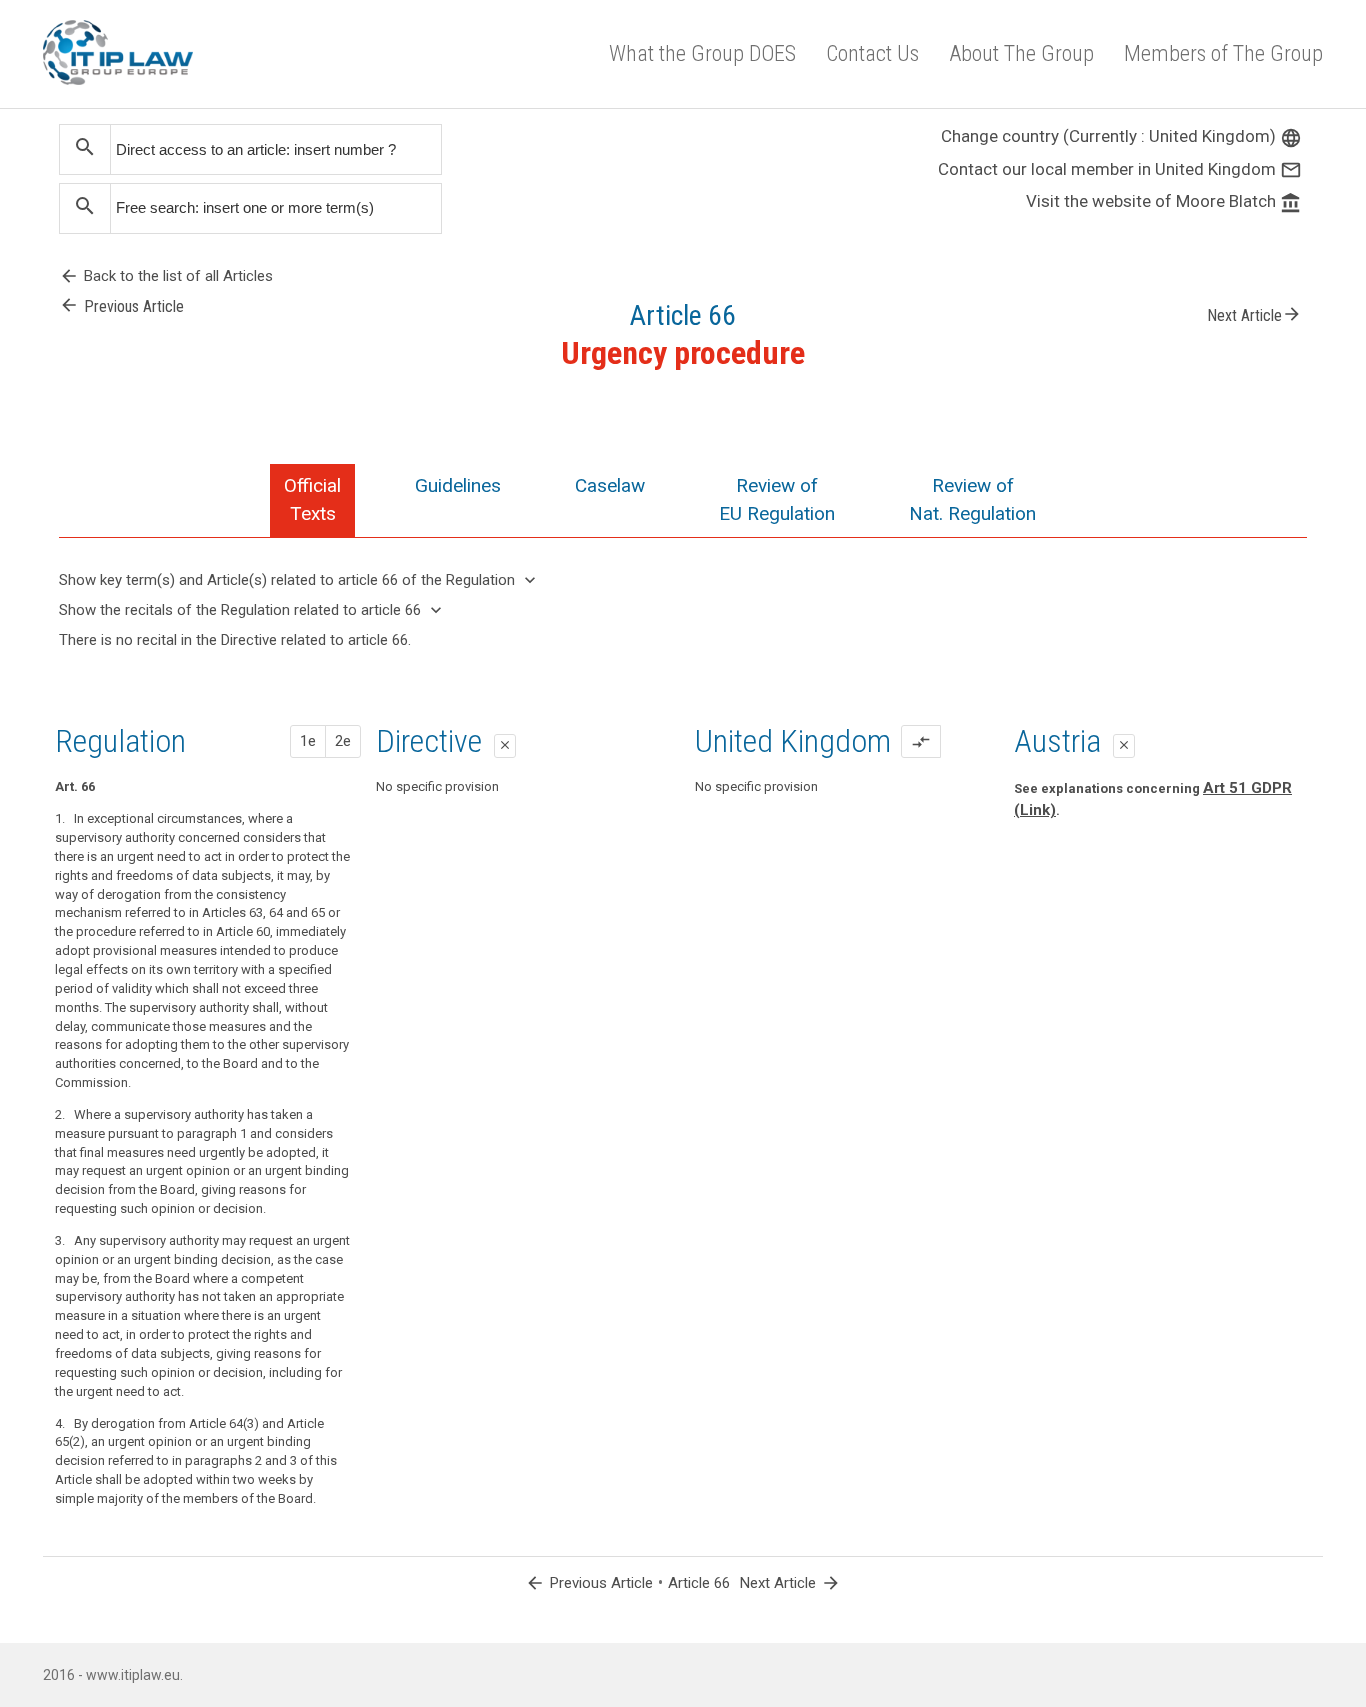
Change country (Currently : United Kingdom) (1121, 136)
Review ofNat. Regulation (972, 499)
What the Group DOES (702, 53)
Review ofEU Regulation (777, 499)
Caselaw (610, 485)
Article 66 (699, 1583)
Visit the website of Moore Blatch (1164, 201)
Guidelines (458, 485)
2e (343, 741)
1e (308, 741)
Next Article (1254, 314)
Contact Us (872, 53)
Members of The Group (1223, 53)
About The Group (1021, 53)
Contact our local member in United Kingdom (1120, 169)
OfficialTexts (312, 499)
